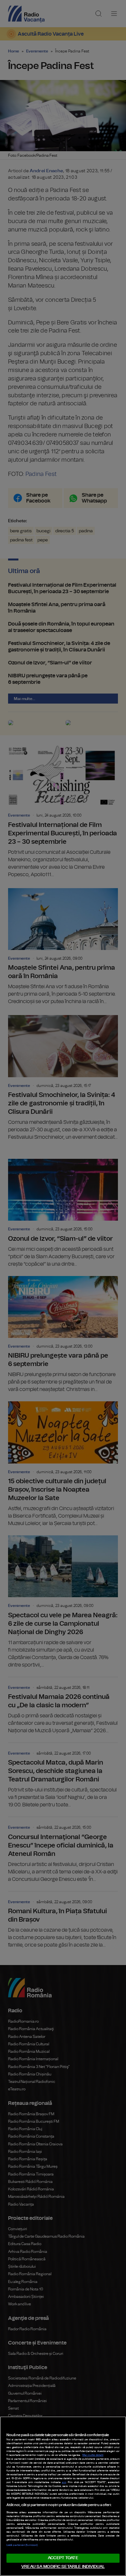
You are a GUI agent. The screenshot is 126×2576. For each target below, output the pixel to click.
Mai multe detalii (93, 2455)
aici (64, 2482)
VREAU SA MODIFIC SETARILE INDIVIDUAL (63, 2567)
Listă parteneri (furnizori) (22, 2545)
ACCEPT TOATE (63, 2558)
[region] (63, 2496)
